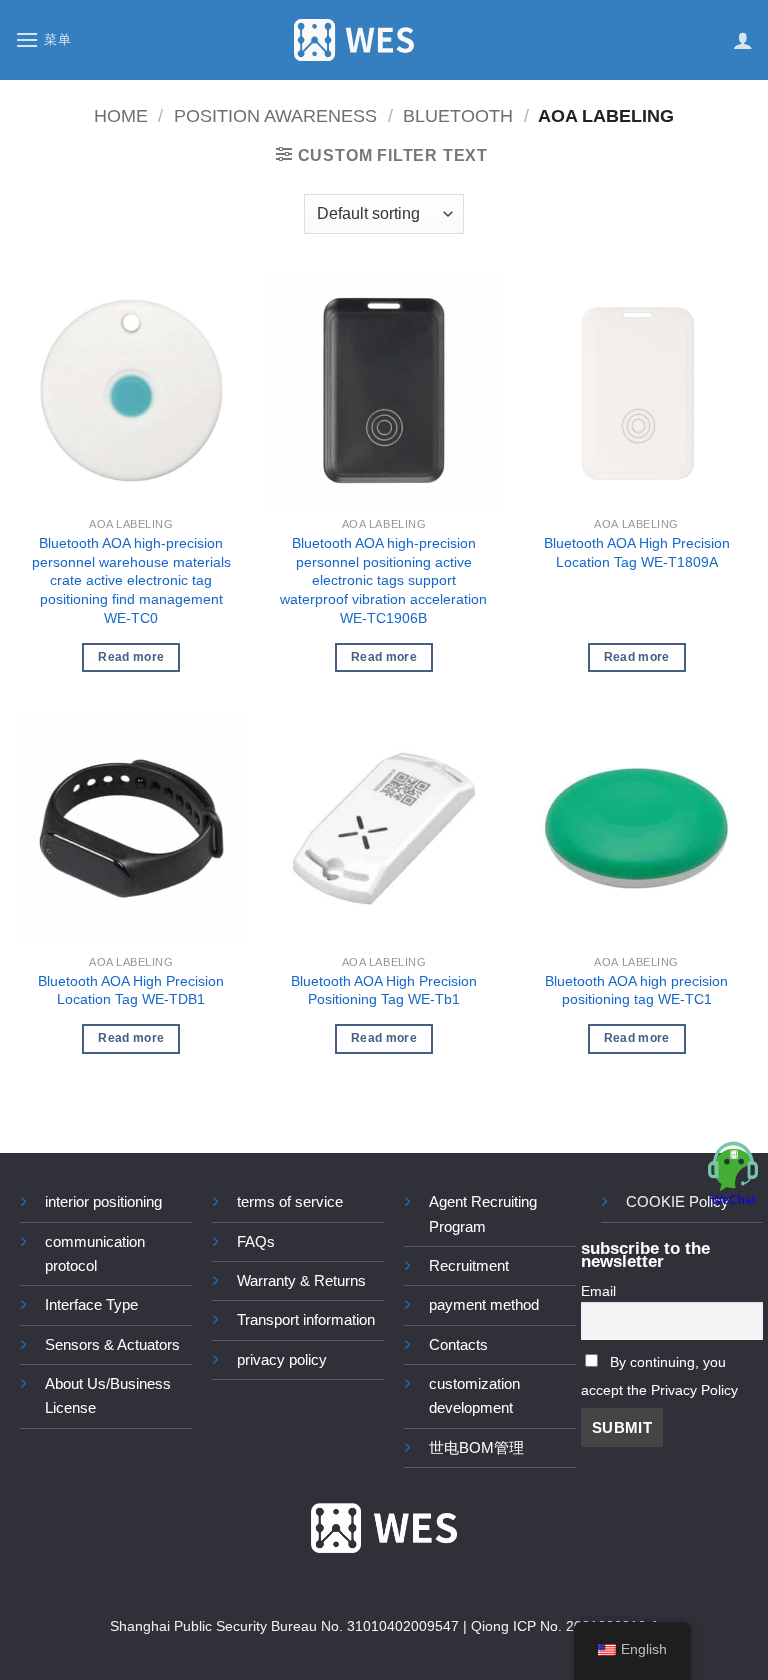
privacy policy (282, 1359)
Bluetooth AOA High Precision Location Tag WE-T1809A (637, 552)
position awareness (275, 115)
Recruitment (469, 1265)
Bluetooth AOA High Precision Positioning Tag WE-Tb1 (384, 990)
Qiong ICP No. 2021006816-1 (565, 1626)
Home (121, 115)
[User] (743, 40)
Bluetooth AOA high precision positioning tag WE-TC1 (636, 990)
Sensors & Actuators (112, 1344)
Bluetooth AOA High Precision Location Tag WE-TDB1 (131, 990)
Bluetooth (458, 115)
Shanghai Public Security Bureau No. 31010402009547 (284, 1626)
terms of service (290, 1201)
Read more (131, 657)
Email (598, 1291)
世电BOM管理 (476, 1447)
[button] (43, 39)
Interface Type (91, 1304)
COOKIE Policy (677, 1201)
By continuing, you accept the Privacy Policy (659, 1376)
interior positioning (103, 1201)
